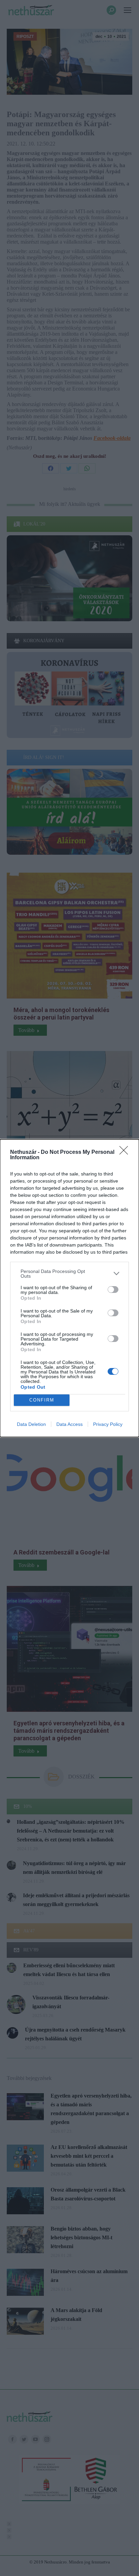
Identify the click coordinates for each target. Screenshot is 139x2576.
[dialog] (69, 1288)
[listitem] (69, 1274)
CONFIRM (42, 1400)
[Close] (126, 1152)
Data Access (69, 1424)
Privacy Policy (108, 1424)
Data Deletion (31, 1424)
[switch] (113, 1290)
